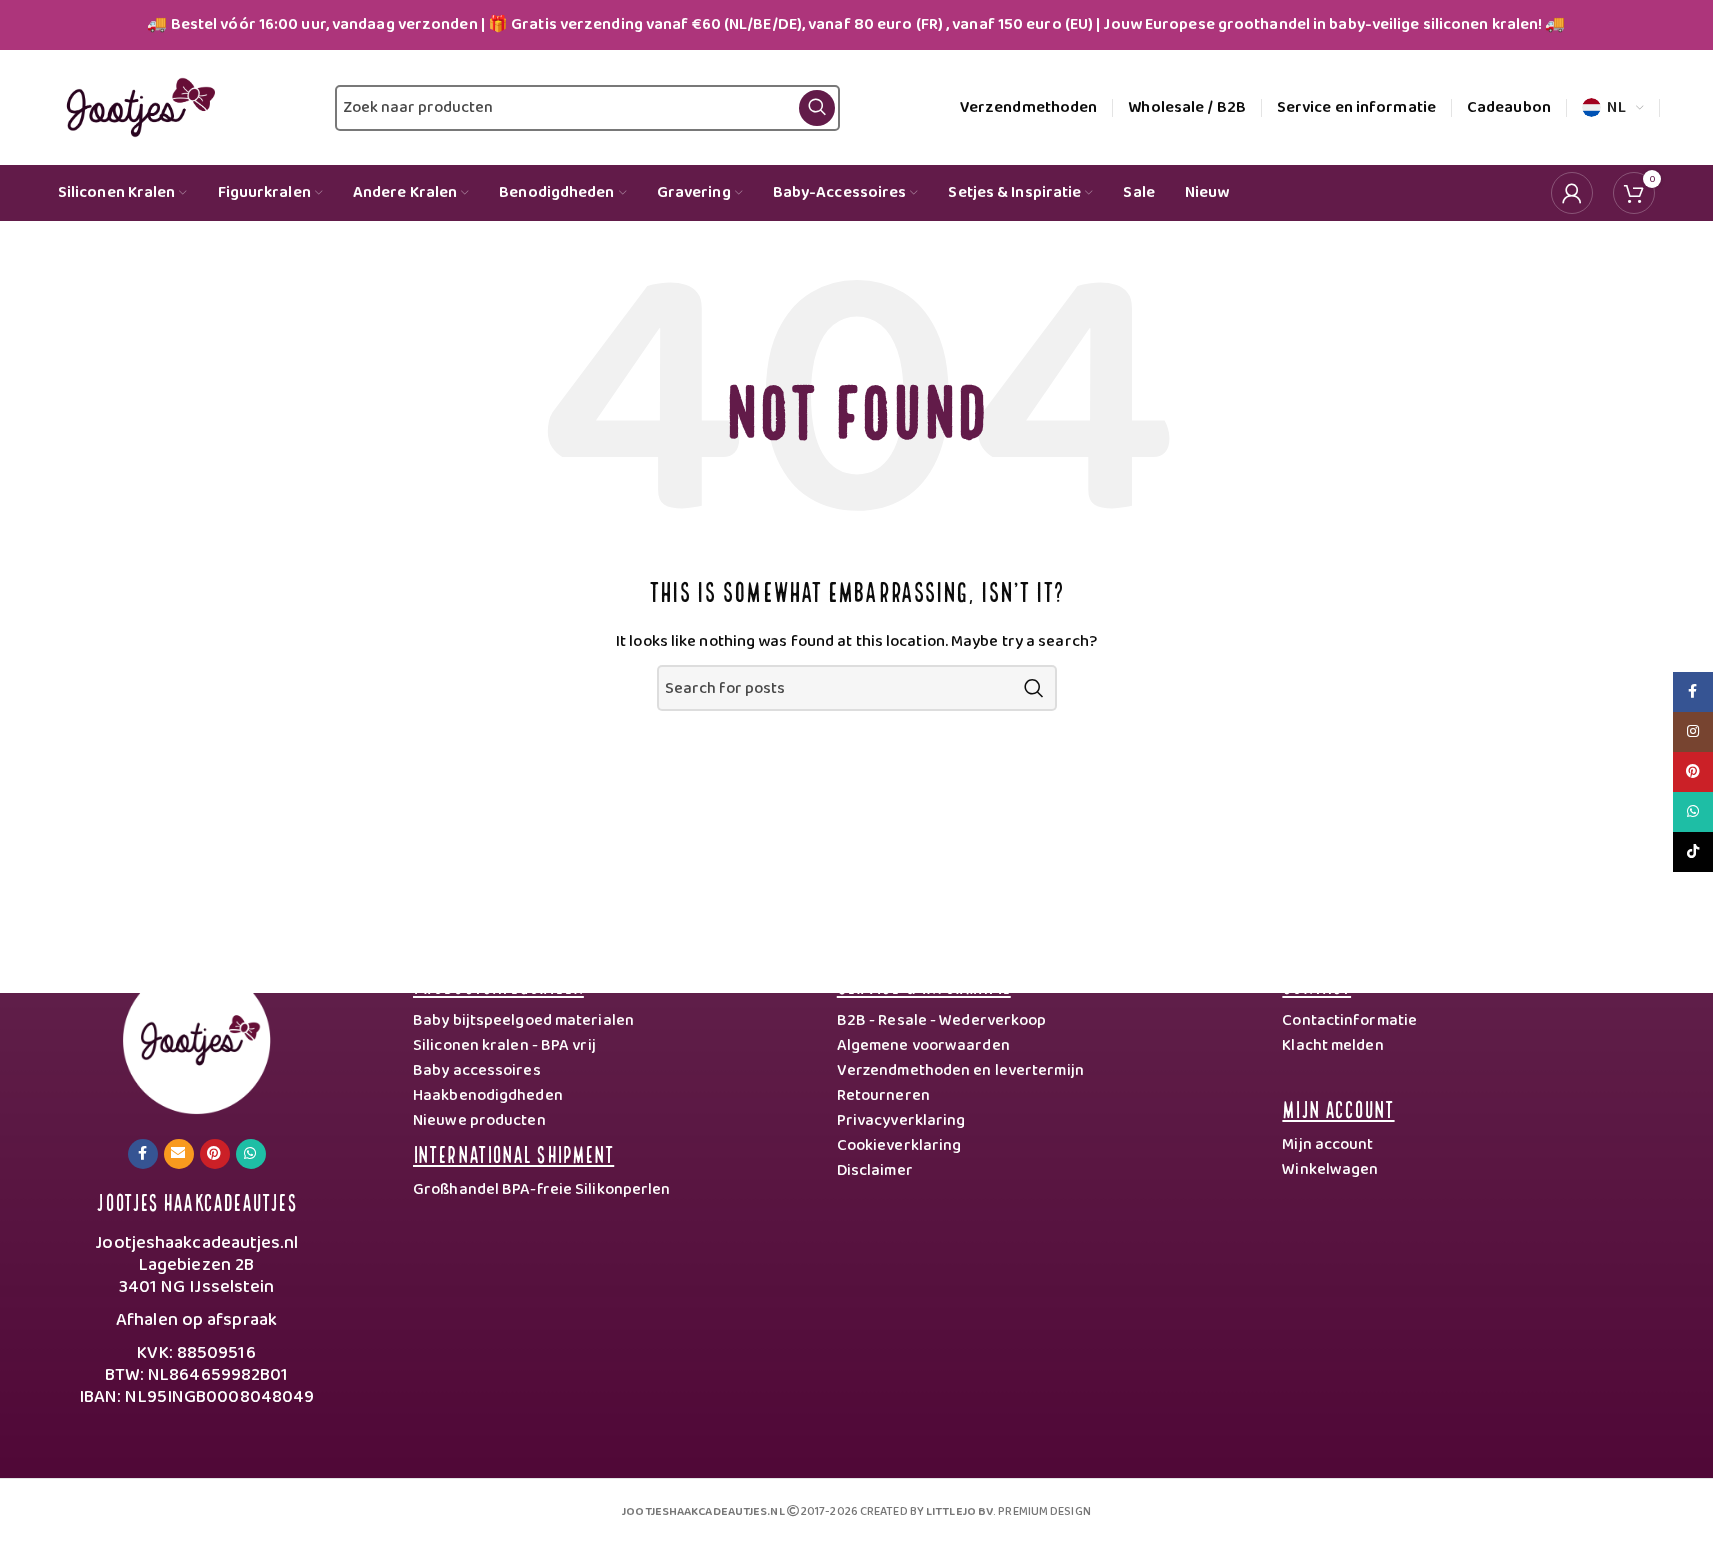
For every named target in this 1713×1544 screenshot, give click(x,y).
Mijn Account (1338, 1107)
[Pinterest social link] (215, 1154)
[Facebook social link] (143, 1154)
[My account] (1572, 193)
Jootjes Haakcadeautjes (196, 1200)
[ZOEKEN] (1034, 688)
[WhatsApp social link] (251, 1154)
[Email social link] (179, 1154)
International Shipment (513, 1152)
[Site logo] (136, 107)
